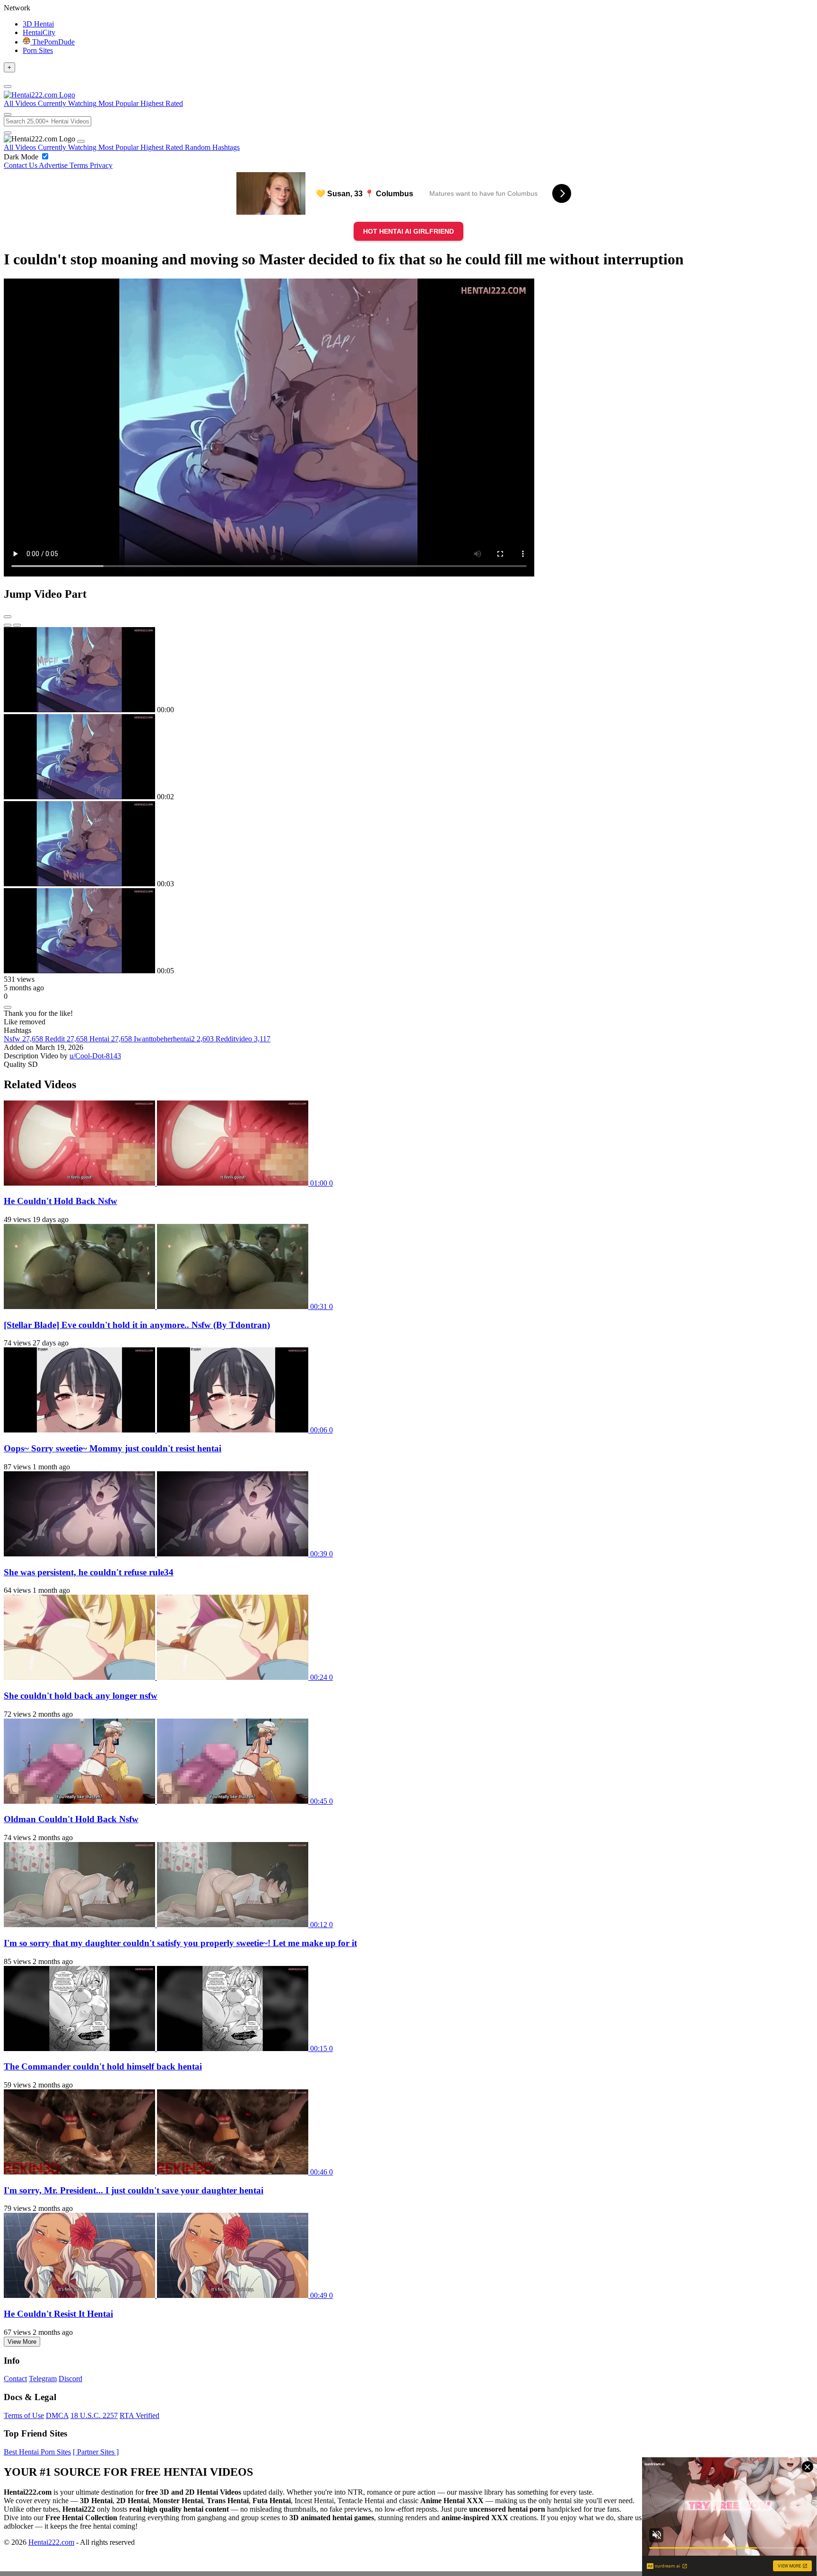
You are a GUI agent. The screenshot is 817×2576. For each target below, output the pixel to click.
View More (22, 2342)
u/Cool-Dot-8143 (95, 1056)
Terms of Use (24, 2415)
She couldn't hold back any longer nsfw (81, 1696)
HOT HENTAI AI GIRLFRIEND (408, 231)
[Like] (8, 1007)
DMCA (57, 2415)
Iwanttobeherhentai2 (174, 1039)
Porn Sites (38, 50)
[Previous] (8, 625)
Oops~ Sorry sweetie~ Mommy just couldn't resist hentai (113, 1448)
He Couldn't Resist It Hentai (58, 2314)
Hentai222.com (51, 2542)
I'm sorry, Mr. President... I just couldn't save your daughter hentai (134, 2190)
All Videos (21, 147)
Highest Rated (163, 147)
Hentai (111, 1039)
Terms (80, 165)
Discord (70, 2379)
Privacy (101, 165)
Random (199, 147)
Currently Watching (68, 147)
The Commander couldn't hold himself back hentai (103, 2066)
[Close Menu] (81, 141)
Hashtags (226, 147)
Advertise (54, 165)
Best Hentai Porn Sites (37, 2452)
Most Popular (119, 147)
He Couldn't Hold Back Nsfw (61, 1201)
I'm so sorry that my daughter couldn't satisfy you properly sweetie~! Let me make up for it (180, 1943)
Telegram (43, 2379)
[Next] (17, 625)
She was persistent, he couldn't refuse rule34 (89, 1572)
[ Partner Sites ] (96, 2452)
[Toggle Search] (8, 114)
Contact (15, 2379)
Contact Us (21, 165)
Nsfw (23, 1039)
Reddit (66, 1039)
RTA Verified (139, 2415)
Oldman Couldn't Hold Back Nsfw (71, 1819)
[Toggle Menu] (8, 87)
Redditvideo (243, 1039)
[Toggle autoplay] (8, 617)
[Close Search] (8, 133)
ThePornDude (52, 42)
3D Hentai (38, 24)
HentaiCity (39, 32)
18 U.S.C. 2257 (94, 2415)
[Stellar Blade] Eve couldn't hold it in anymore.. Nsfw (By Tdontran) (137, 1325)
